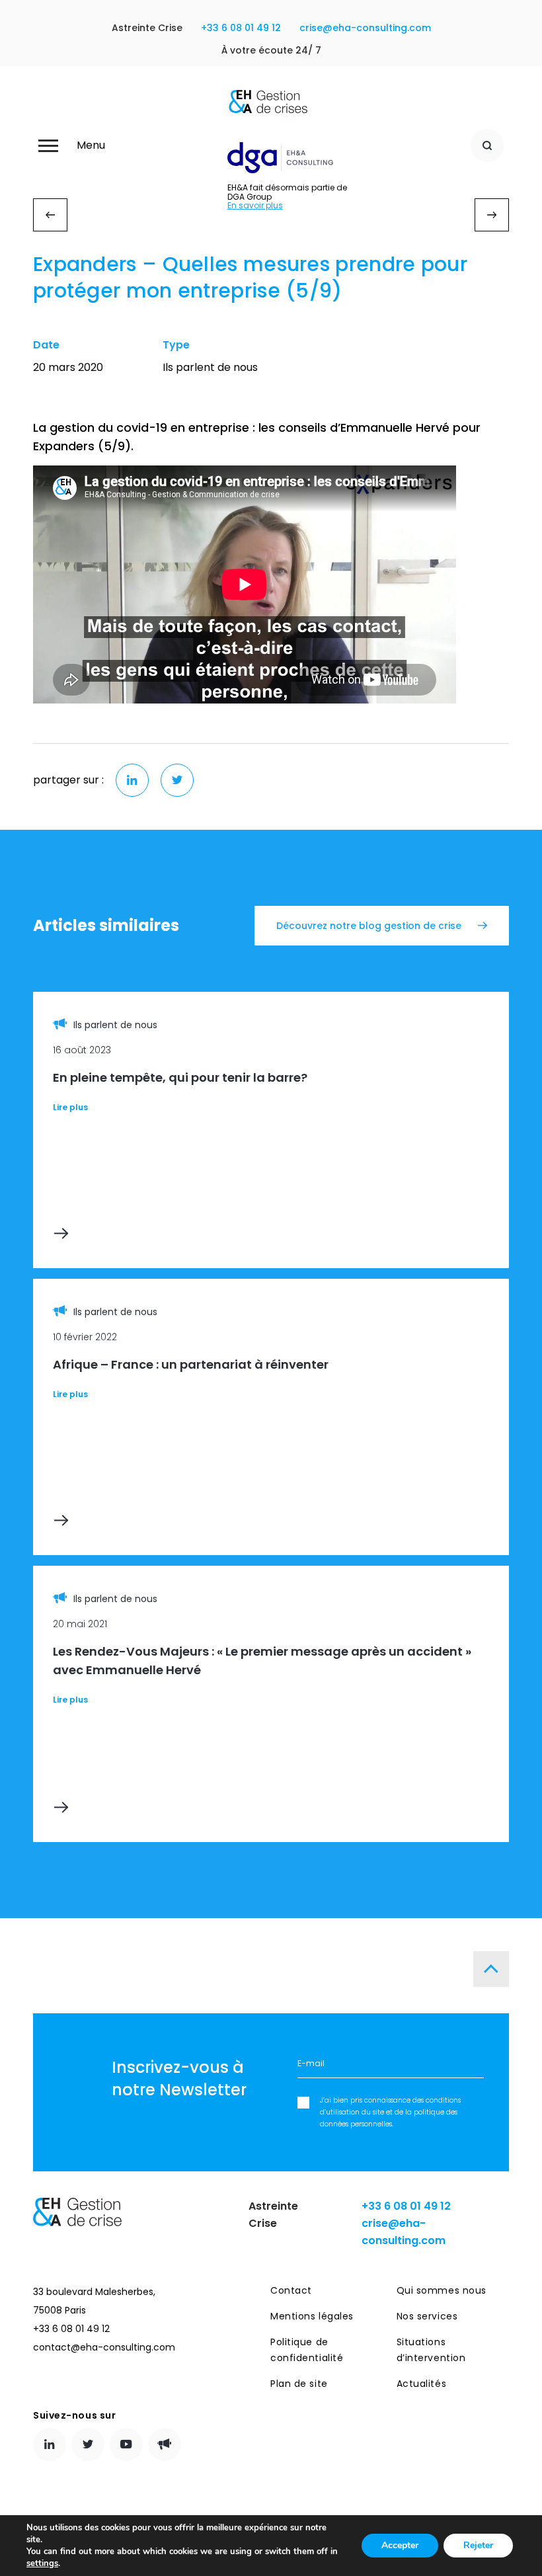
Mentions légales (312, 2316)
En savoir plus (255, 206)
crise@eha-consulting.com (365, 28)
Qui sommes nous (442, 2290)
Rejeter (478, 2545)
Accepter (400, 2545)
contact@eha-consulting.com (104, 2347)
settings (42, 2563)
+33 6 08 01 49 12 (241, 28)
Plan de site (299, 2384)
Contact (291, 2290)
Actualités (422, 2384)
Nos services (427, 2316)
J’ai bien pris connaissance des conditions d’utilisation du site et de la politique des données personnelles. (390, 2112)
